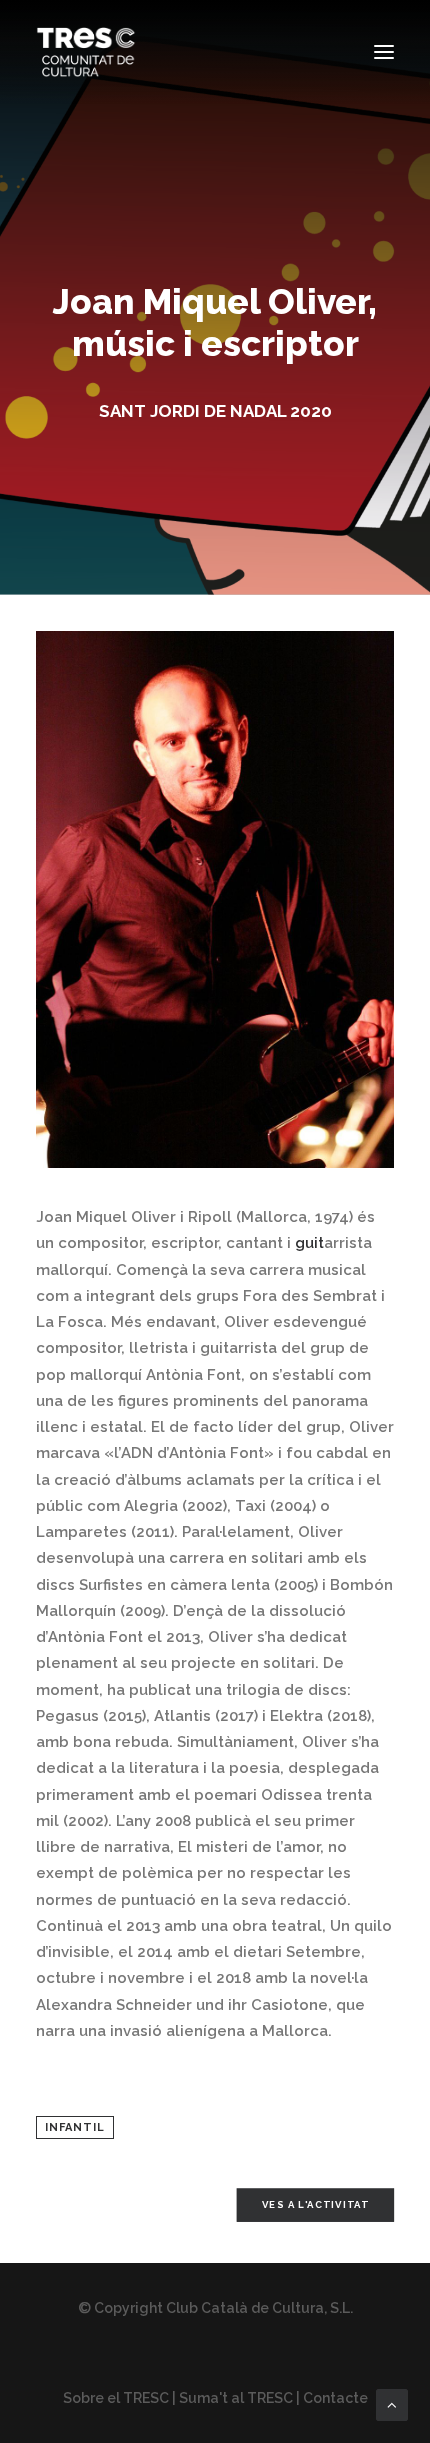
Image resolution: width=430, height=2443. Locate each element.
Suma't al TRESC (236, 2398)
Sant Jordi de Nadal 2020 (215, 411)
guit (309, 1243)
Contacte (335, 2398)
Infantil (75, 2127)
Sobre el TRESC (116, 2398)
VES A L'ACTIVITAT (315, 2204)
